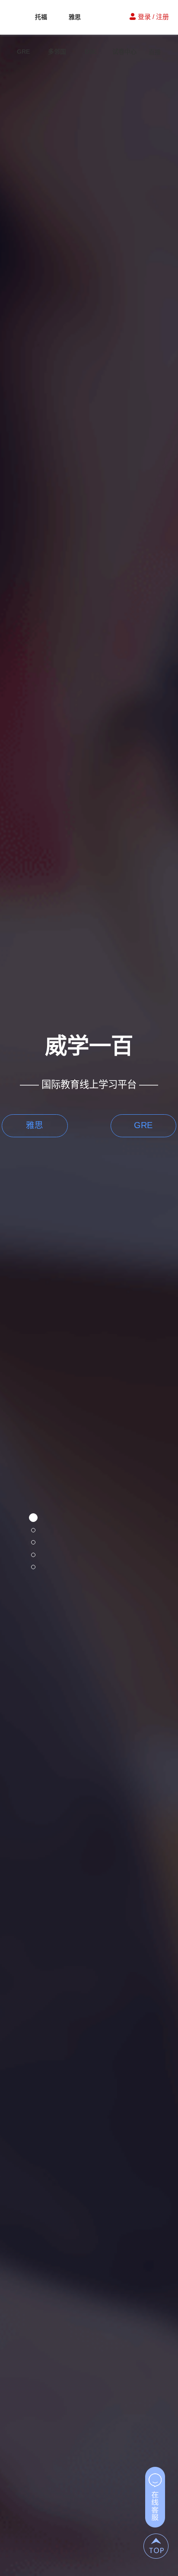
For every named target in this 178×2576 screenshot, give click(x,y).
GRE (23, 52)
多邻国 (57, 52)
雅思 (75, 17)
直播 (155, 52)
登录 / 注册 (153, 17)
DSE (91, 52)
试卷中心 (124, 52)
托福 (41, 17)
